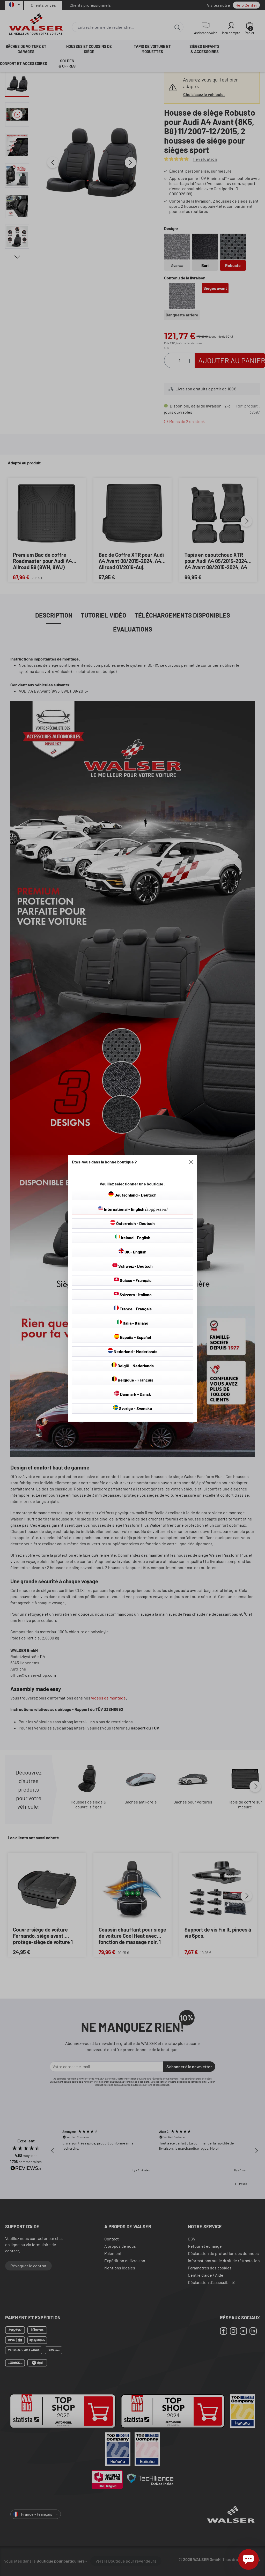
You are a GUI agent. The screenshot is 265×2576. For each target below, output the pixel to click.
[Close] (191, 1162)
